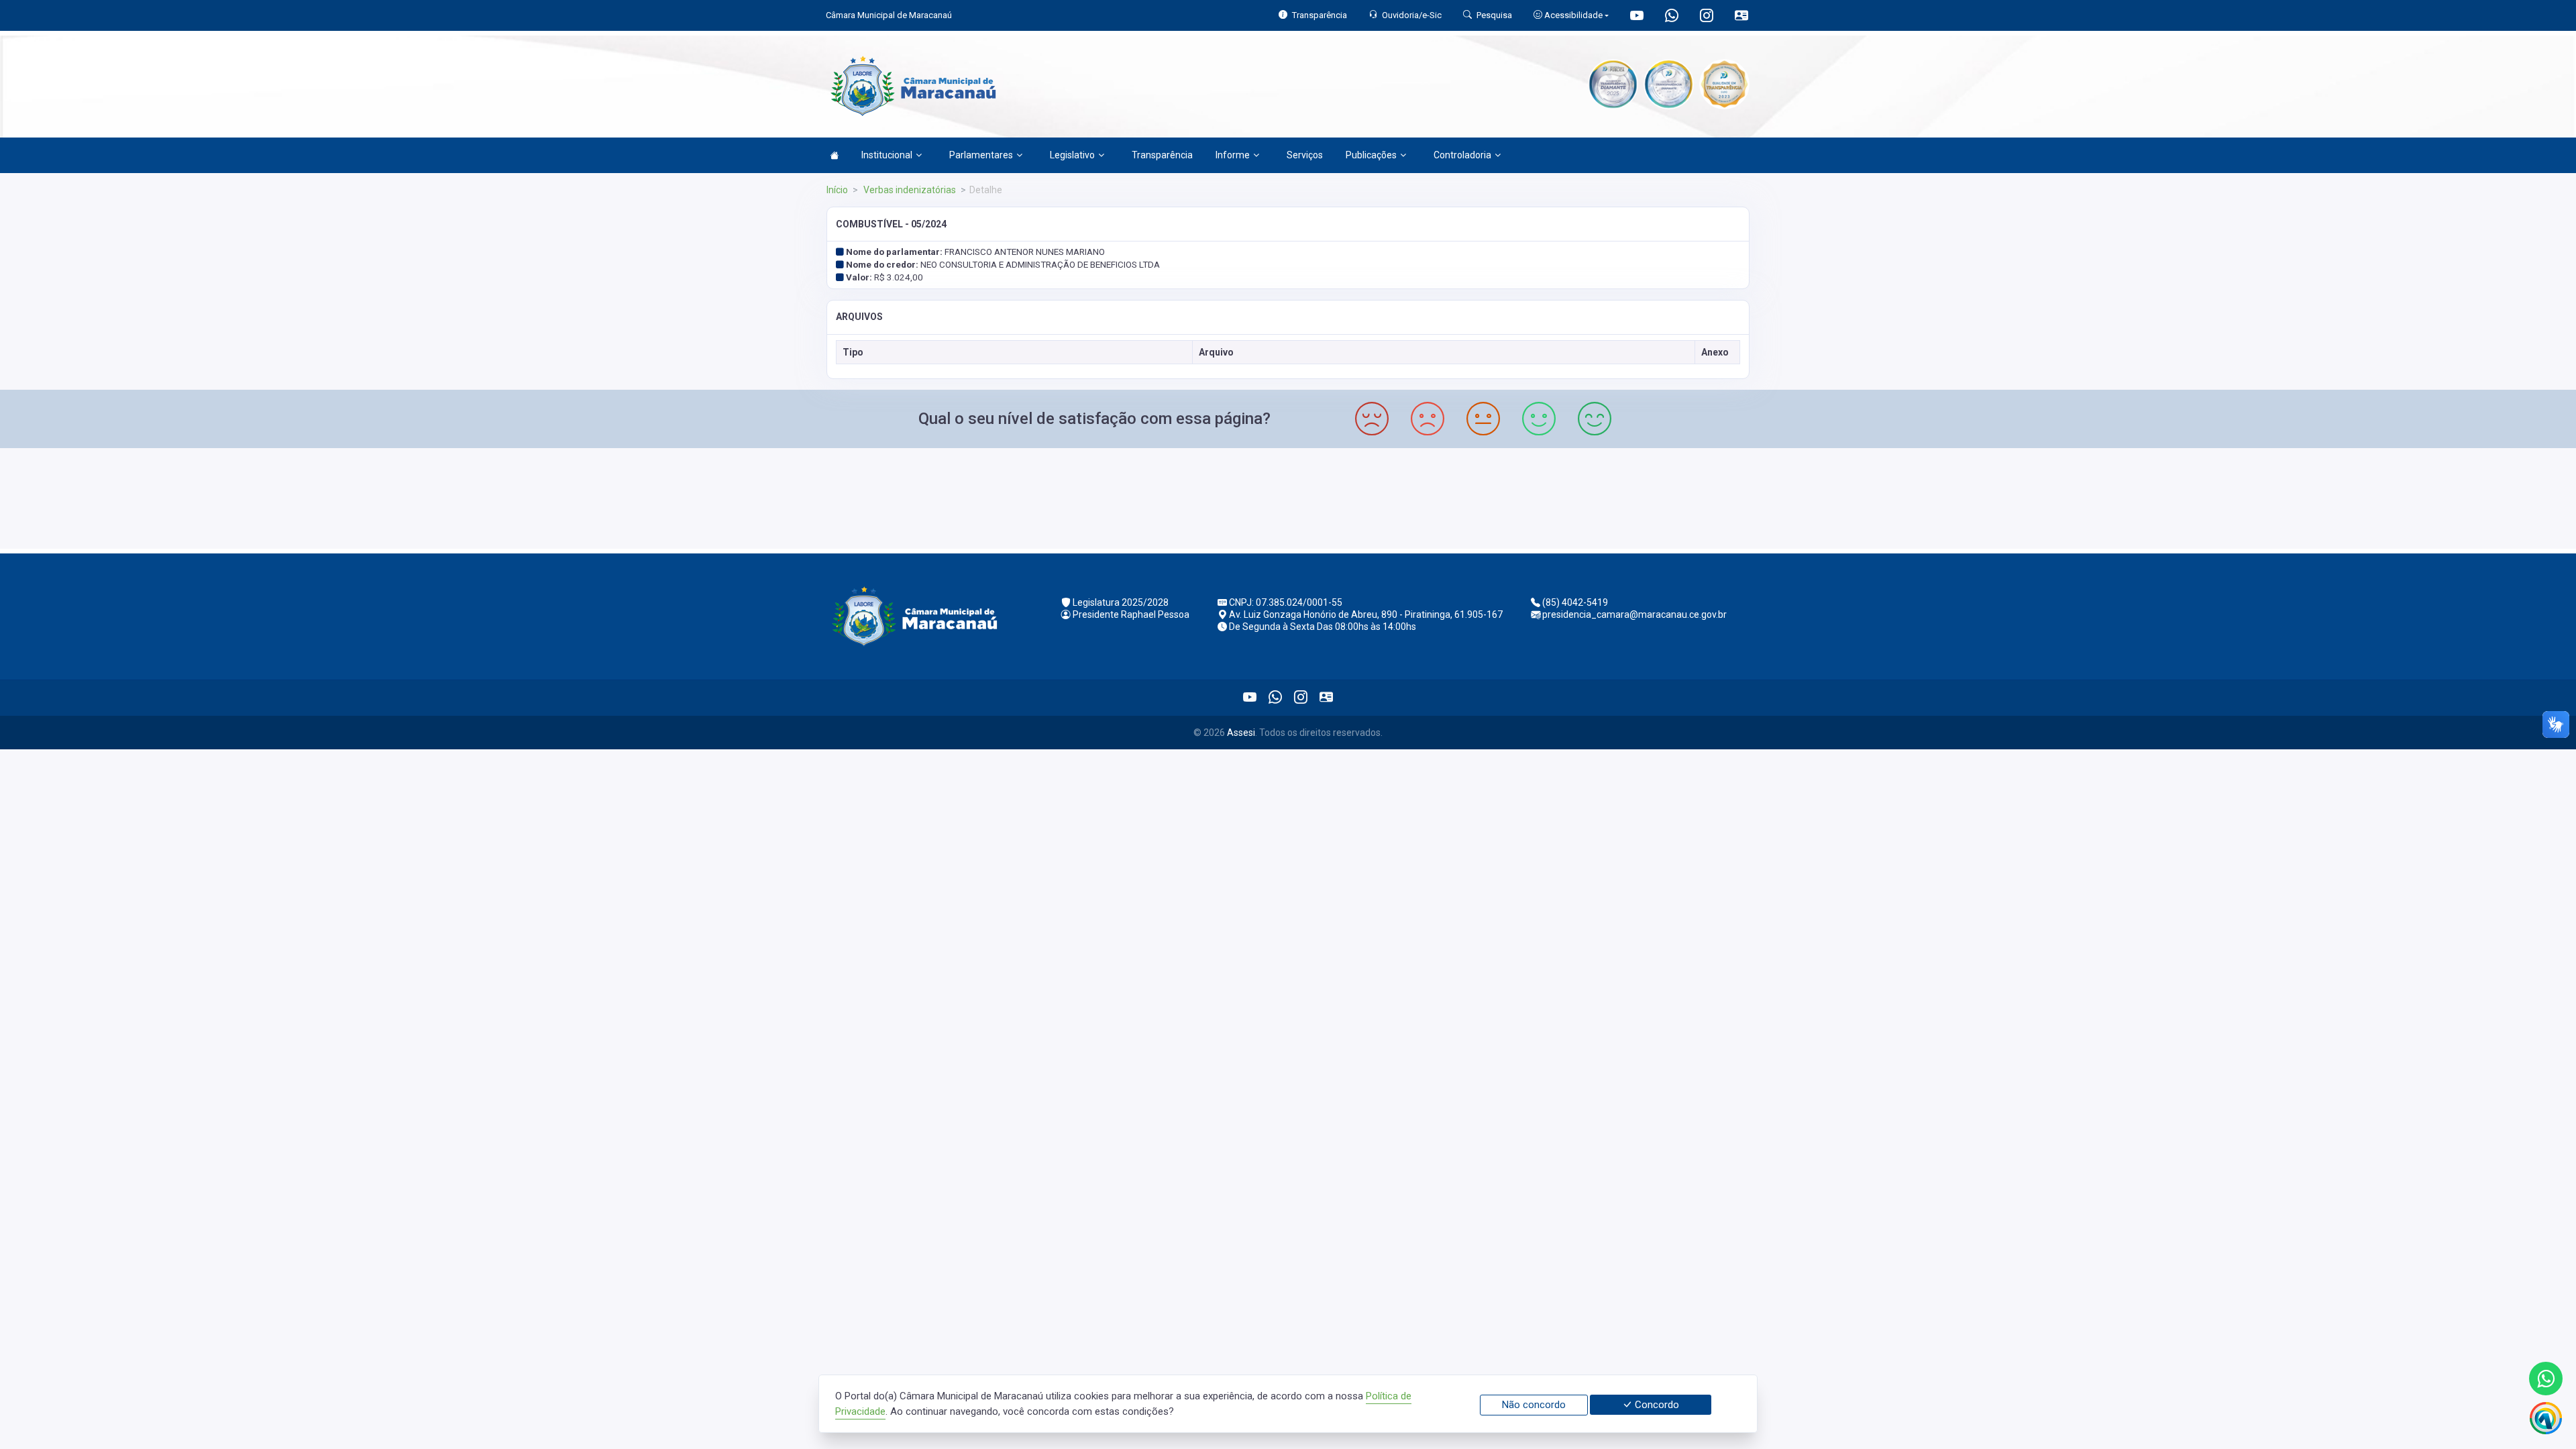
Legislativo (1072, 155)
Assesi (1241, 733)
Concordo (1656, 1405)
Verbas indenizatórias (909, 190)
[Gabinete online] (1741, 17)
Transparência (1162, 155)
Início (837, 190)
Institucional (887, 155)
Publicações (1371, 155)
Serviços (1305, 155)
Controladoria (1462, 155)
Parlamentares (981, 155)
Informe (1233, 155)
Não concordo (1534, 1405)
